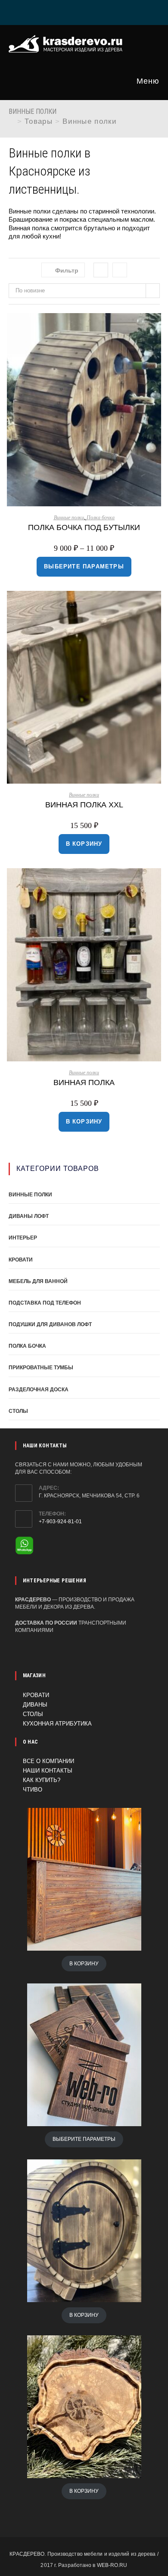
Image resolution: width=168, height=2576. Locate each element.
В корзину (84, 844)
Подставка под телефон (45, 1303)
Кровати (21, 1260)
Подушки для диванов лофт (50, 1324)
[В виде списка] (120, 270)
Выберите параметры (84, 566)
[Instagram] (86, 11)
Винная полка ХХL (84, 805)
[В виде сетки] (101, 270)
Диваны (35, 1705)
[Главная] (12, 121)
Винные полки (90, 121)
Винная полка (84, 1082)
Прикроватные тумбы (41, 1368)
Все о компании (48, 1761)
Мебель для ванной (38, 1281)
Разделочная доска (39, 1390)
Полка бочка (101, 518)
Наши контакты (48, 1771)
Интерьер (23, 1238)
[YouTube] (106, 11)
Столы (18, 1411)
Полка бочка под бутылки (84, 527)
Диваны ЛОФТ (29, 1216)
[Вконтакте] (63, 11)
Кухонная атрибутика (57, 1724)
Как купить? (42, 1780)
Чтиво (33, 1790)
